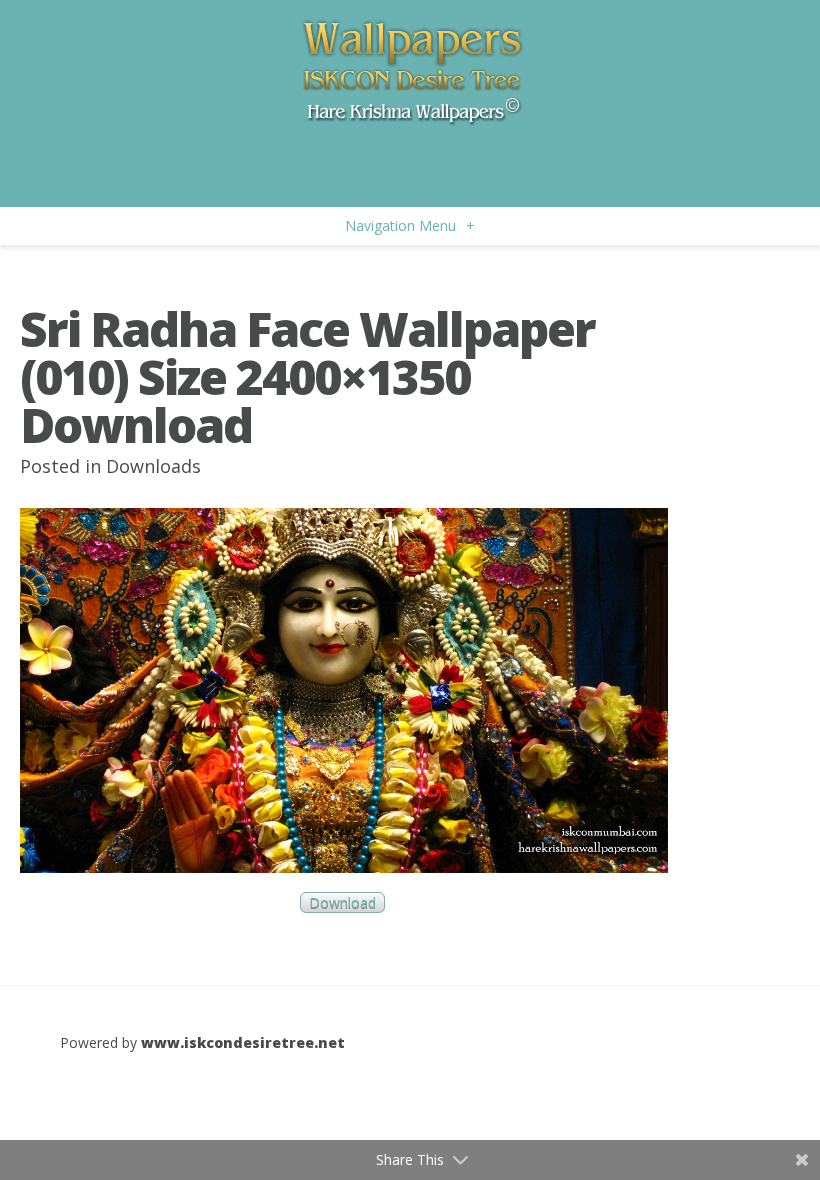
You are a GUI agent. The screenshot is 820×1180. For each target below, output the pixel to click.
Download (342, 902)
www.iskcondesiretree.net (243, 1042)
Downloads (153, 466)
